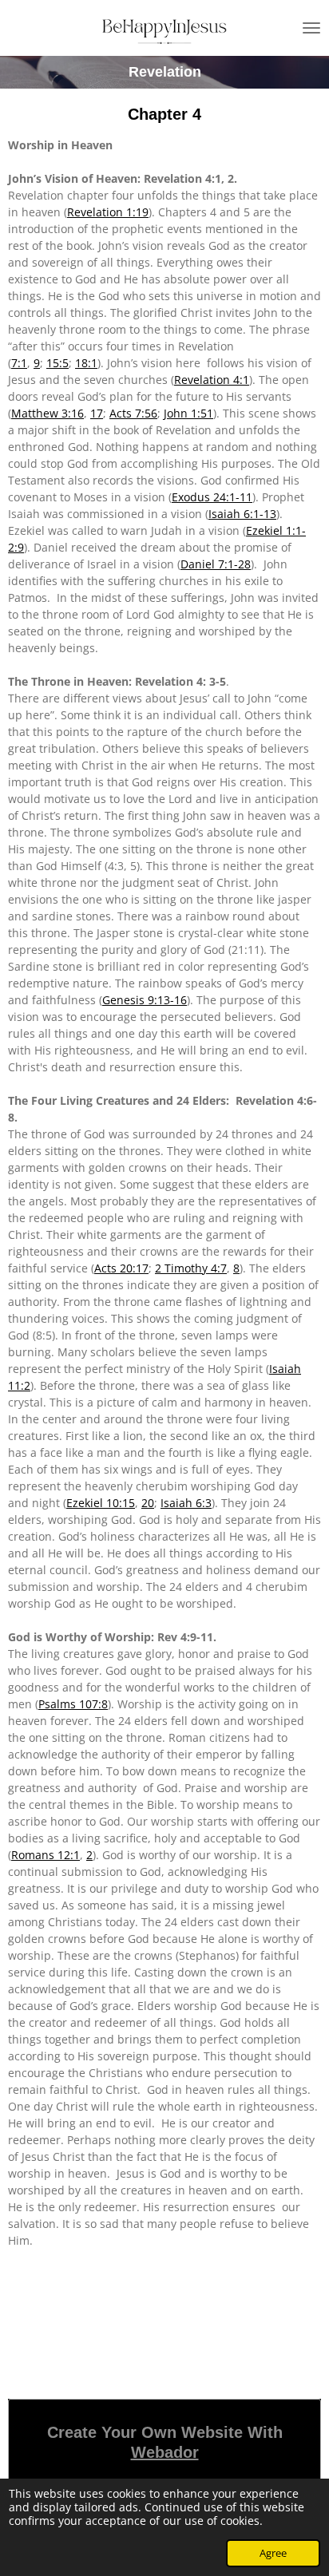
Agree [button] (273, 2553)
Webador (165, 2452)
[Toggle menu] (311, 28)
